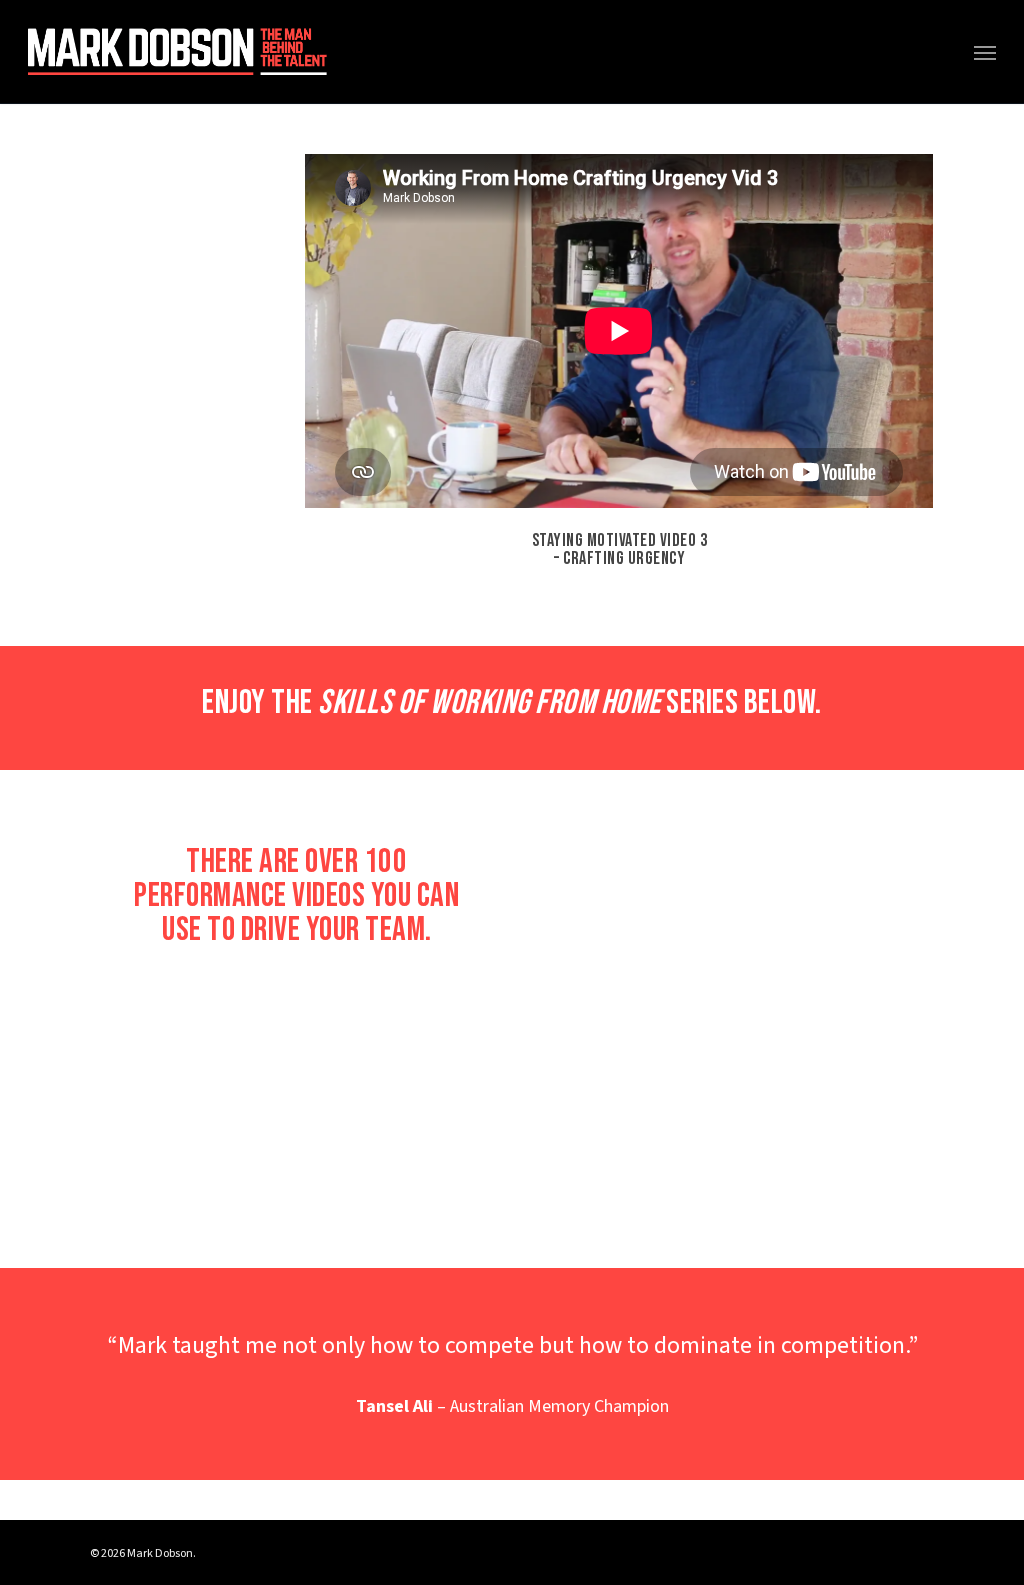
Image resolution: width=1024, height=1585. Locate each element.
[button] (985, 52)
